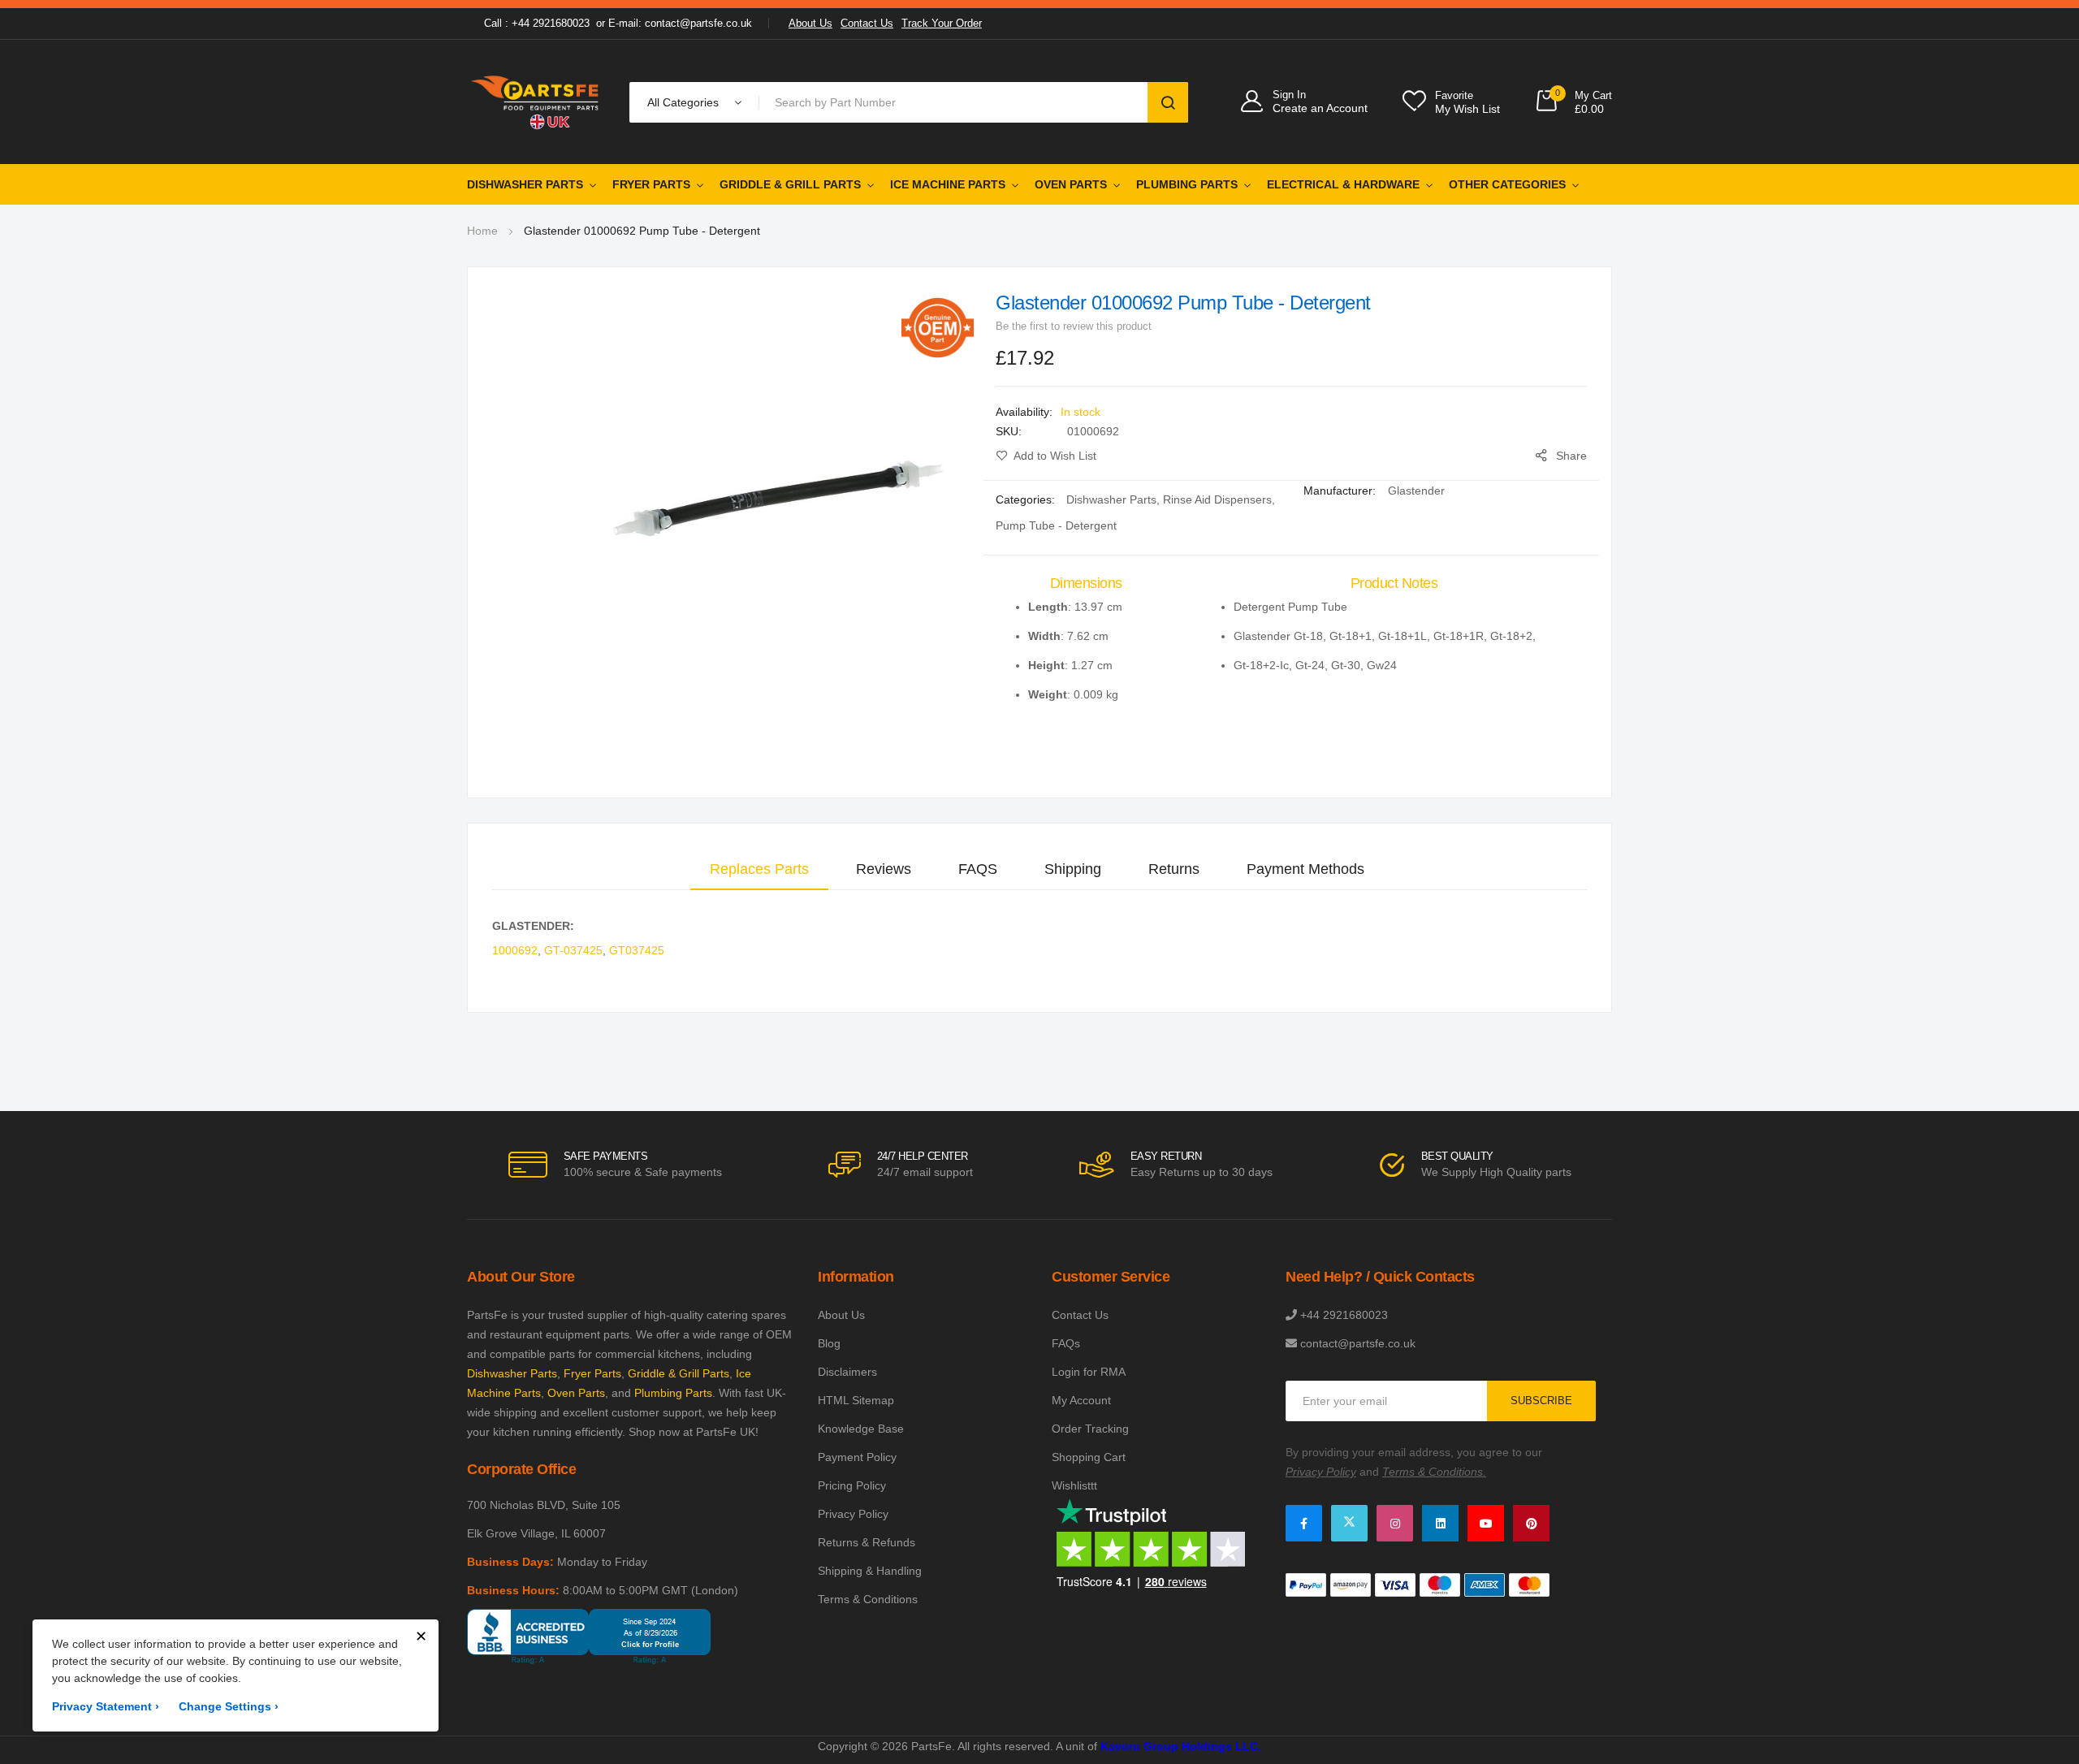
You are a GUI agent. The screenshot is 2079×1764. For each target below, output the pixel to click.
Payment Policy (857, 1457)
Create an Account (1320, 108)
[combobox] (956, 102)
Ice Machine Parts (948, 184)
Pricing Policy (852, 1485)
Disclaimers (847, 1372)
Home (482, 231)
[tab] (759, 869)
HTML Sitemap (856, 1400)
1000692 (515, 950)
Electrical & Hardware (1343, 184)
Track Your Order (942, 23)
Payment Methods (1305, 869)
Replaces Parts (759, 869)
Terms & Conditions (868, 1599)
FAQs (1066, 1343)
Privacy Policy (853, 1514)
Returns (1174, 869)
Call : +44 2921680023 (537, 23)
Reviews (884, 869)
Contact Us (867, 23)
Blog (829, 1343)
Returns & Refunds (867, 1542)
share (1571, 456)
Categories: (1027, 499)
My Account (1081, 1400)
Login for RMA (1089, 1372)
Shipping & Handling (870, 1571)
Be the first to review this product (1074, 326)
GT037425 (637, 950)
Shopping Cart (1089, 1457)
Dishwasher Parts (525, 184)
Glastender (1416, 491)
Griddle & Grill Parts (790, 184)
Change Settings (229, 1706)
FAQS (978, 869)
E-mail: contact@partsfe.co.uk (680, 23)
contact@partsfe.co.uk (1358, 1343)
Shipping (1073, 869)
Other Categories (1507, 184)
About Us (810, 23)
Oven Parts (1071, 184)
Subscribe (1541, 1401)
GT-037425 (573, 950)
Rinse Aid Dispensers (1217, 499)
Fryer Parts (651, 184)
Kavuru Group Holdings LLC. (1181, 1746)
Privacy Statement (106, 1706)
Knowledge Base (861, 1429)
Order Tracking (1090, 1429)
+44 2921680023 (1344, 1315)
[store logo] (536, 102)
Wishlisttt (1074, 1485)
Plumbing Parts (1187, 184)
